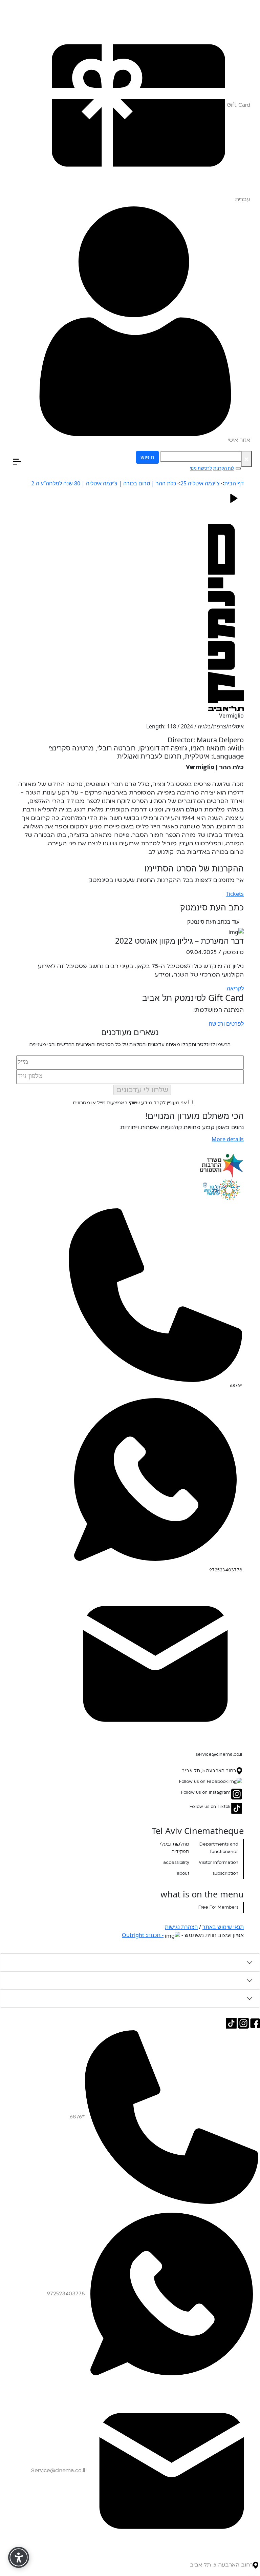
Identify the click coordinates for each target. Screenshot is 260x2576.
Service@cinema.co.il (58, 2471)
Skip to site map (242, 4)
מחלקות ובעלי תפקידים (175, 1848)
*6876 (236, 1386)
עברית (243, 199)
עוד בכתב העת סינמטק (213, 922)
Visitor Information (219, 1863)
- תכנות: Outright (143, 1935)
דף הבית (234, 483)
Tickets (235, 894)
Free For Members (218, 1907)
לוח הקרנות (224, 468)
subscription (225, 1873)
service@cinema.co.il (219, 1754)
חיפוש (147, 457)
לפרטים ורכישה (226, 1024)
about (183, 1873)
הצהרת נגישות (181, 1927)
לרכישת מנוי (201, 468)
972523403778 (226, 1570)
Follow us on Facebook (203, 1782)
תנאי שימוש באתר (223, 1927)
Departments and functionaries (219, 1848)
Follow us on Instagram (206, 1792)
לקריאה (235, 988)
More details (228, 1139)
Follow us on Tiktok (210, 1807)
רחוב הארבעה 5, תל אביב (209, 1771)
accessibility (176, 1863)
